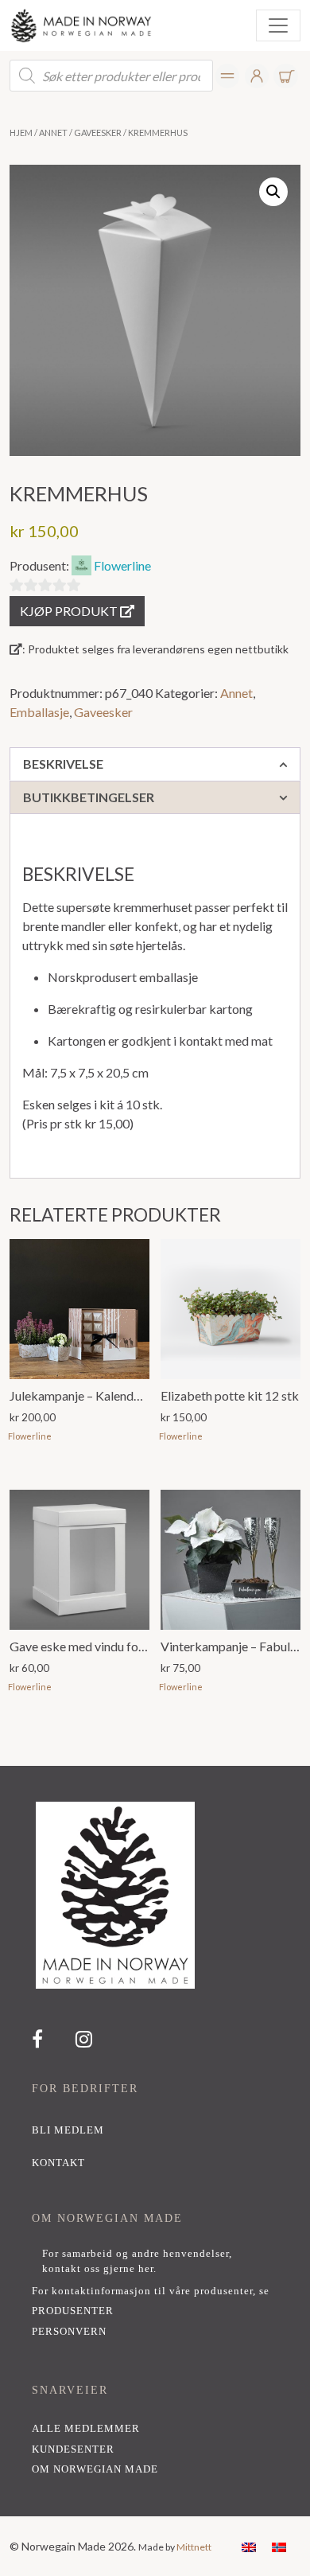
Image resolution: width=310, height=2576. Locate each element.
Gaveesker (98, 133)
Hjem (21, 133)
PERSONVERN (69, 2332)
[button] (273, 192)
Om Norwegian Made (95, 2469)
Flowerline (122, 565)
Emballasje (39, 712)
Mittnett (194, 2547)
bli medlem (68, 2130)
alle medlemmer (86, 2429)
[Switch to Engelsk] (249, 2546)
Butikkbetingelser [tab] (89, 797)
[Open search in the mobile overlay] (111, 76)
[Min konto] (228, 76)
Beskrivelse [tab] (63, 764)
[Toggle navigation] (278, 25)
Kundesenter (73, 2449)
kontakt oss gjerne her (98, 2269)
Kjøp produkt (70, 611)
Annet (53, 133)
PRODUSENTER (73, 2311)
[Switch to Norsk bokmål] (279, 2546)
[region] (155, 2141)
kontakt (58, 2163)
